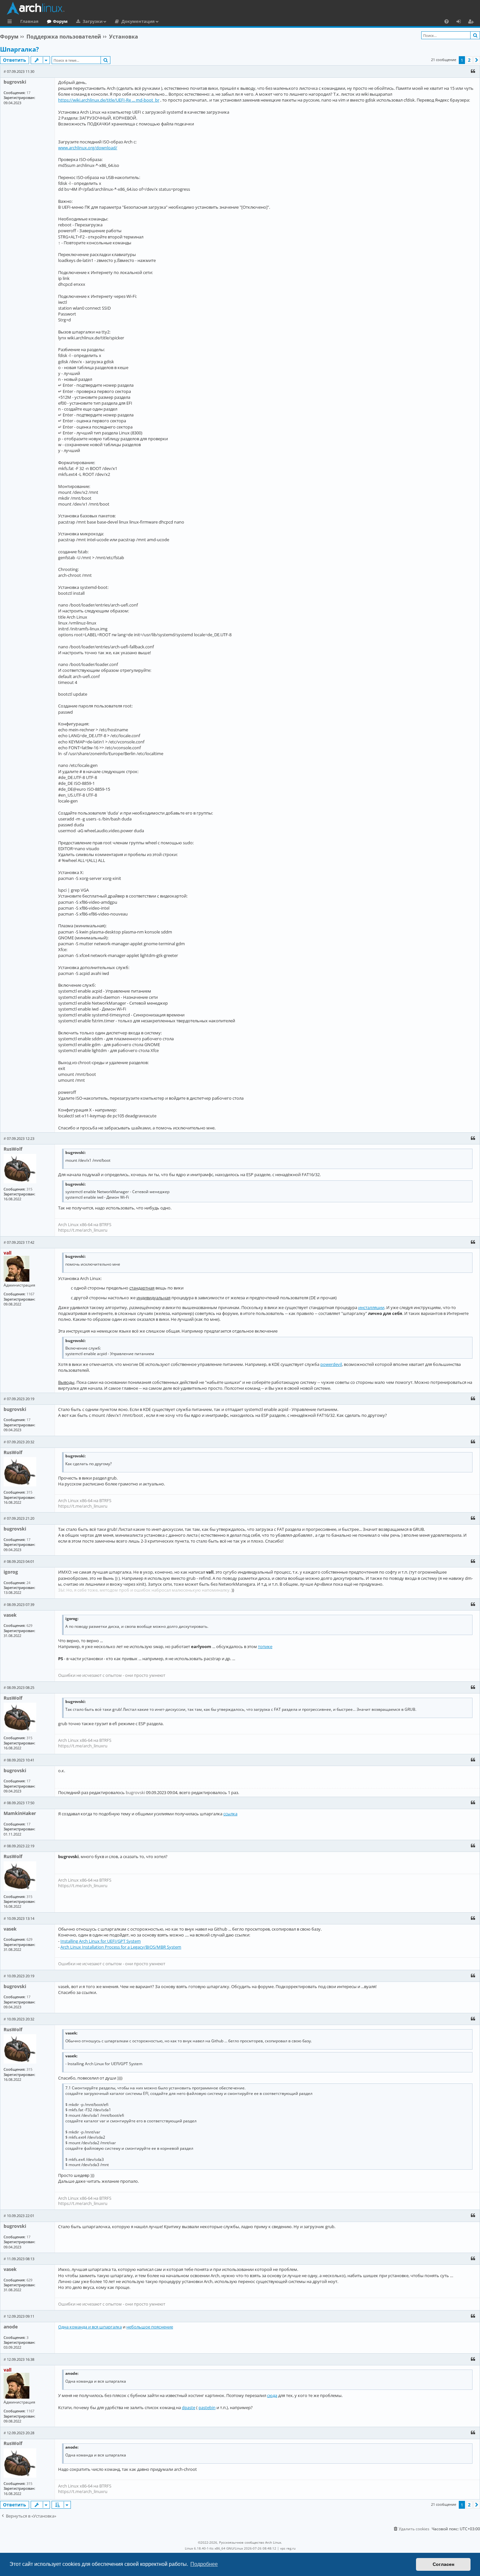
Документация (138, 21)
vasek (10, 1615)
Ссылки (11, 22)
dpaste (189, 2407)
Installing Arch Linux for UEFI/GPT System (101, 1941)
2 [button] (469, 60)
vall (8, 1253)
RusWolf (13, 1149)
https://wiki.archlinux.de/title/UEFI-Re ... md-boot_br (109, 100)
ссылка (230, 1814)
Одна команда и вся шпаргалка (90, 2327)
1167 (30, 1294)
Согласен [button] (443, 2564)
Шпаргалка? (19, 49)
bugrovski (15, 82)
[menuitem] (447, 21)
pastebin (207, 2407)
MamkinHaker (20, 1813)
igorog (11, 1572)
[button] (477, 60)
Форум (60, 21)
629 (29, 1625)
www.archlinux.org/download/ (88, 148)
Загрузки (93, 21)
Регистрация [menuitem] (472, 22)
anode (11, 2327)
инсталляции (371, 1307)
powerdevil (331, 1364)
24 (28, 1583)
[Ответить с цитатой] (473, 71)
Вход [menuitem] (461, 22)
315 (29, 1189)
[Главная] (242, 8)
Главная (29, 21)
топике (265, 1646)
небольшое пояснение (150, 2327)
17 (28, 93)
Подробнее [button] (204, 2564)
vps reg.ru (288, 2548)
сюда (272, 2395)
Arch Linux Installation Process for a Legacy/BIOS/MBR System (121, 1947)
